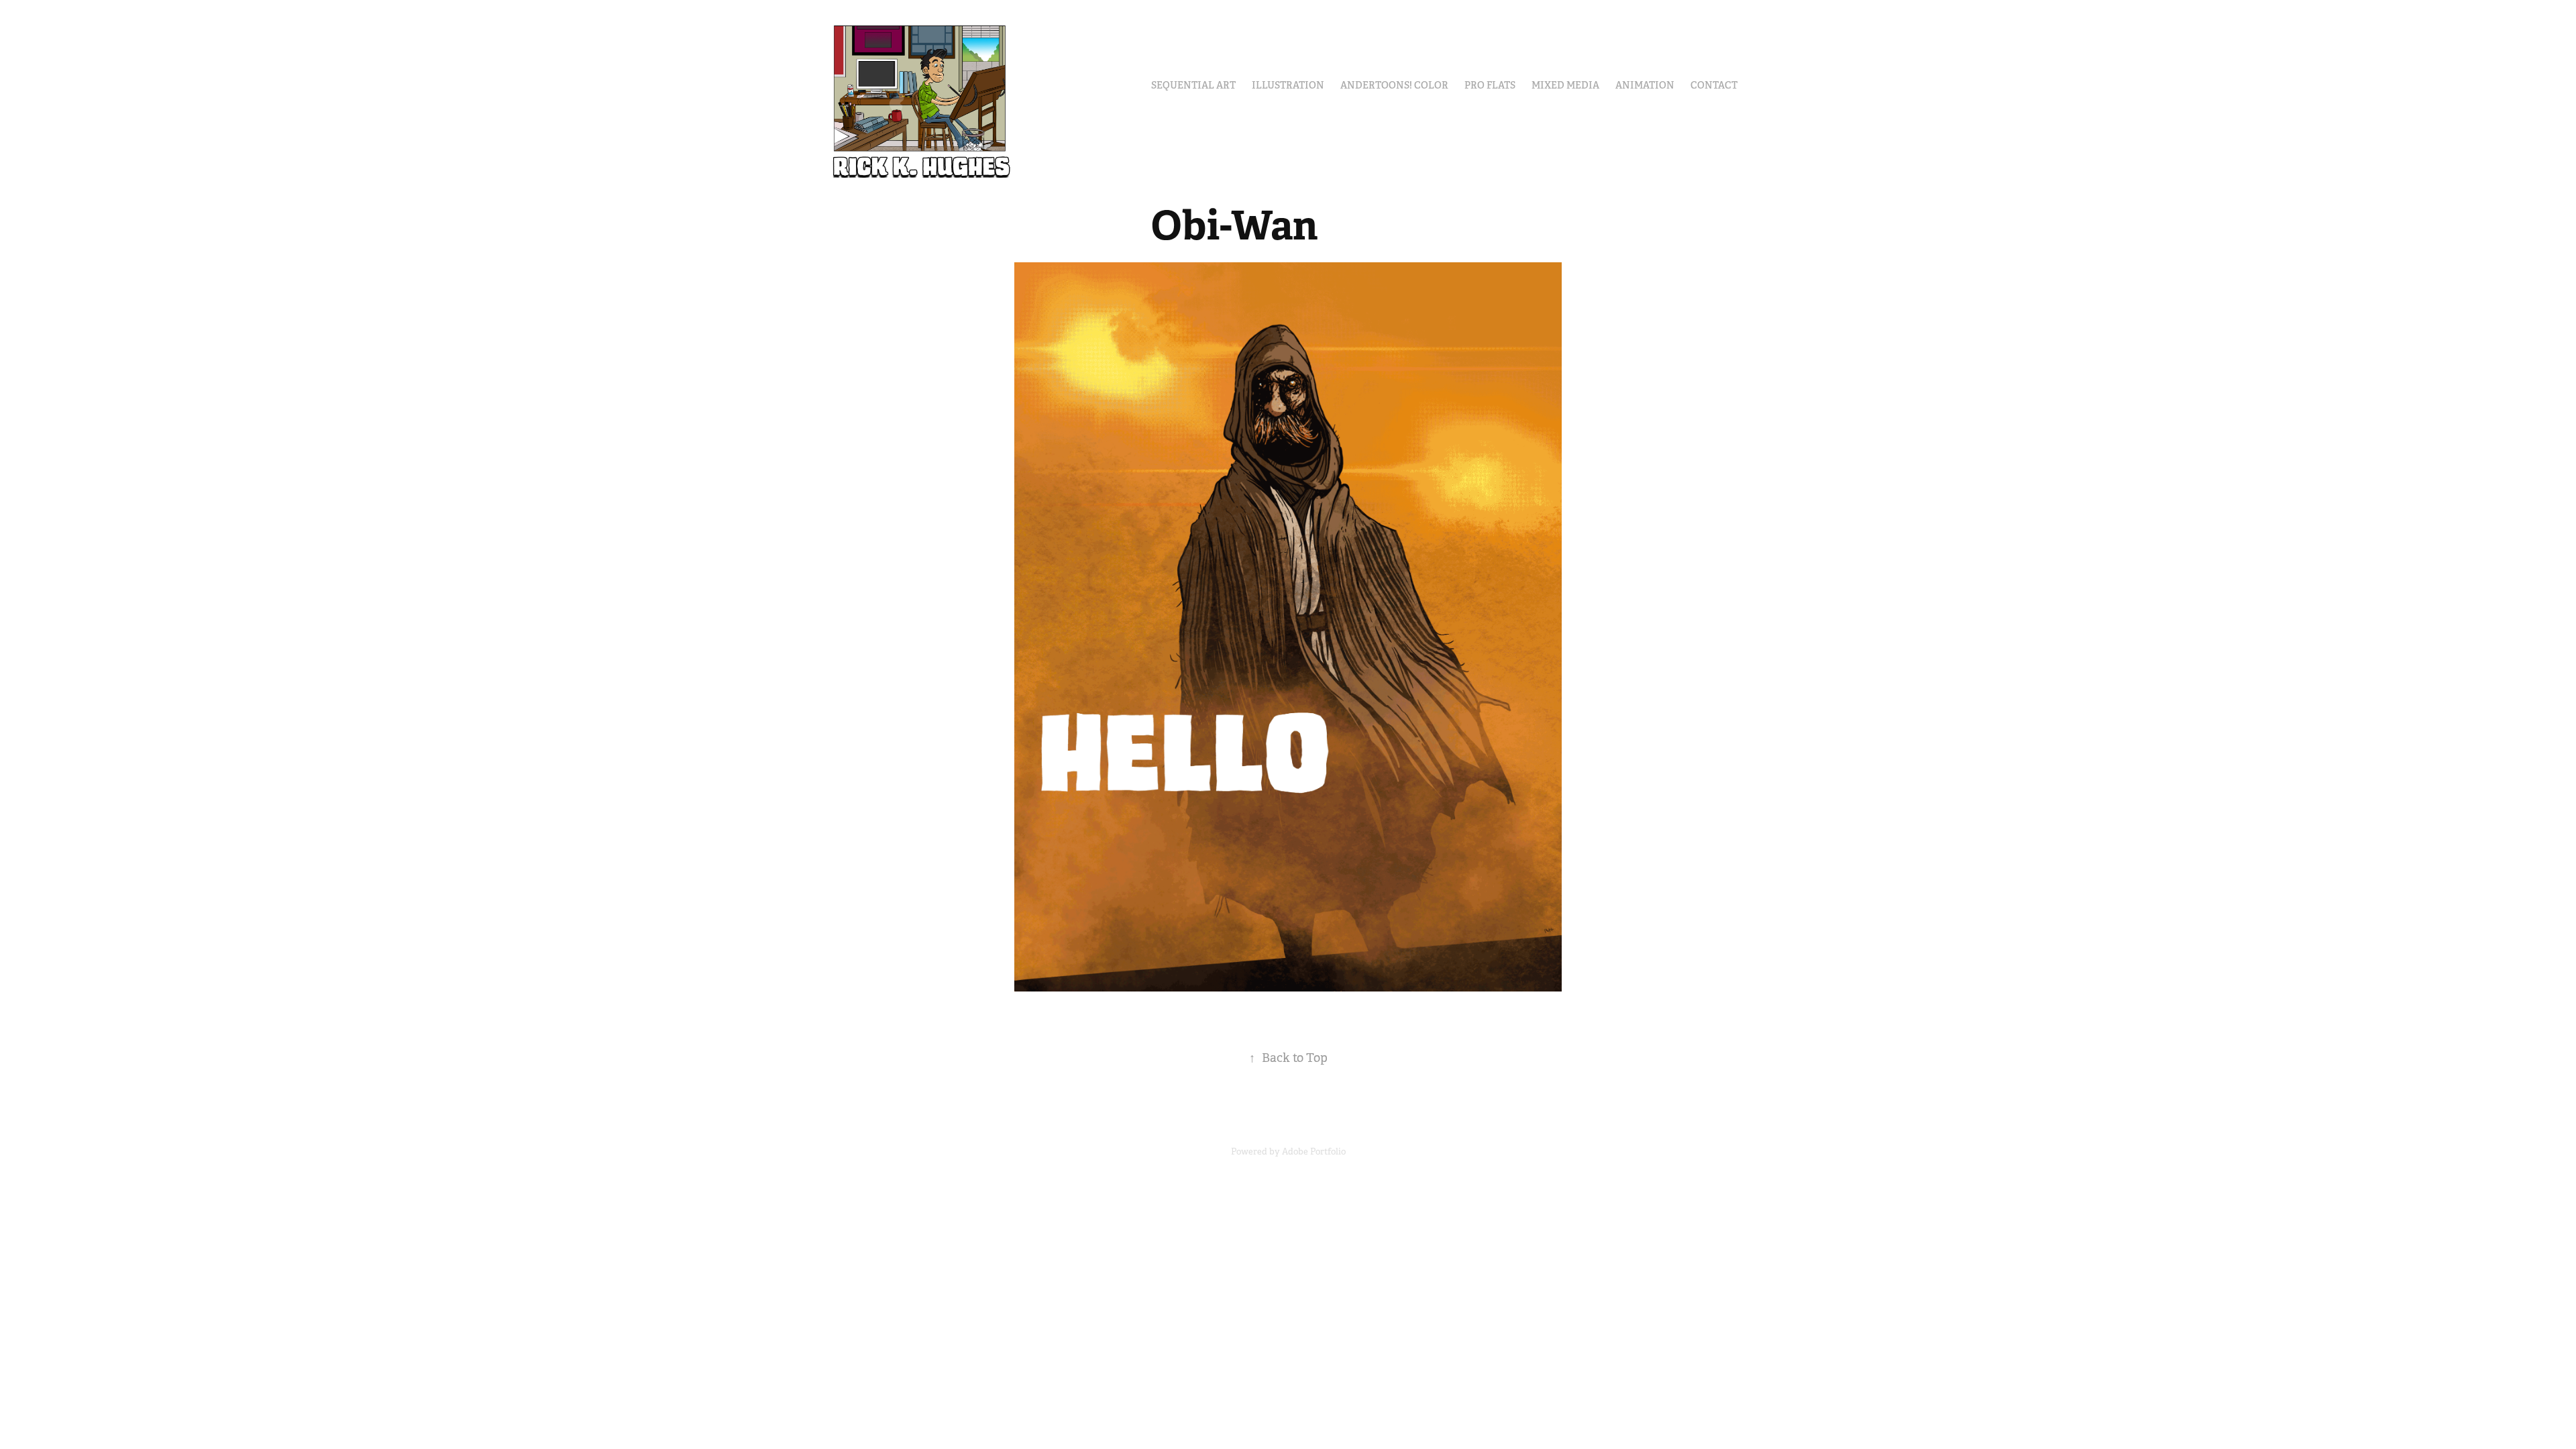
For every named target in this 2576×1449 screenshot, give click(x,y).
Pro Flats (1490, 85)
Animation (1645, 85)
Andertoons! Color (1394, 85)
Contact (1714, 85)
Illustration (1288, 85)
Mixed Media (1565, 85)
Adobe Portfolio (1314, 1151)
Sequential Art (1193, 85)
